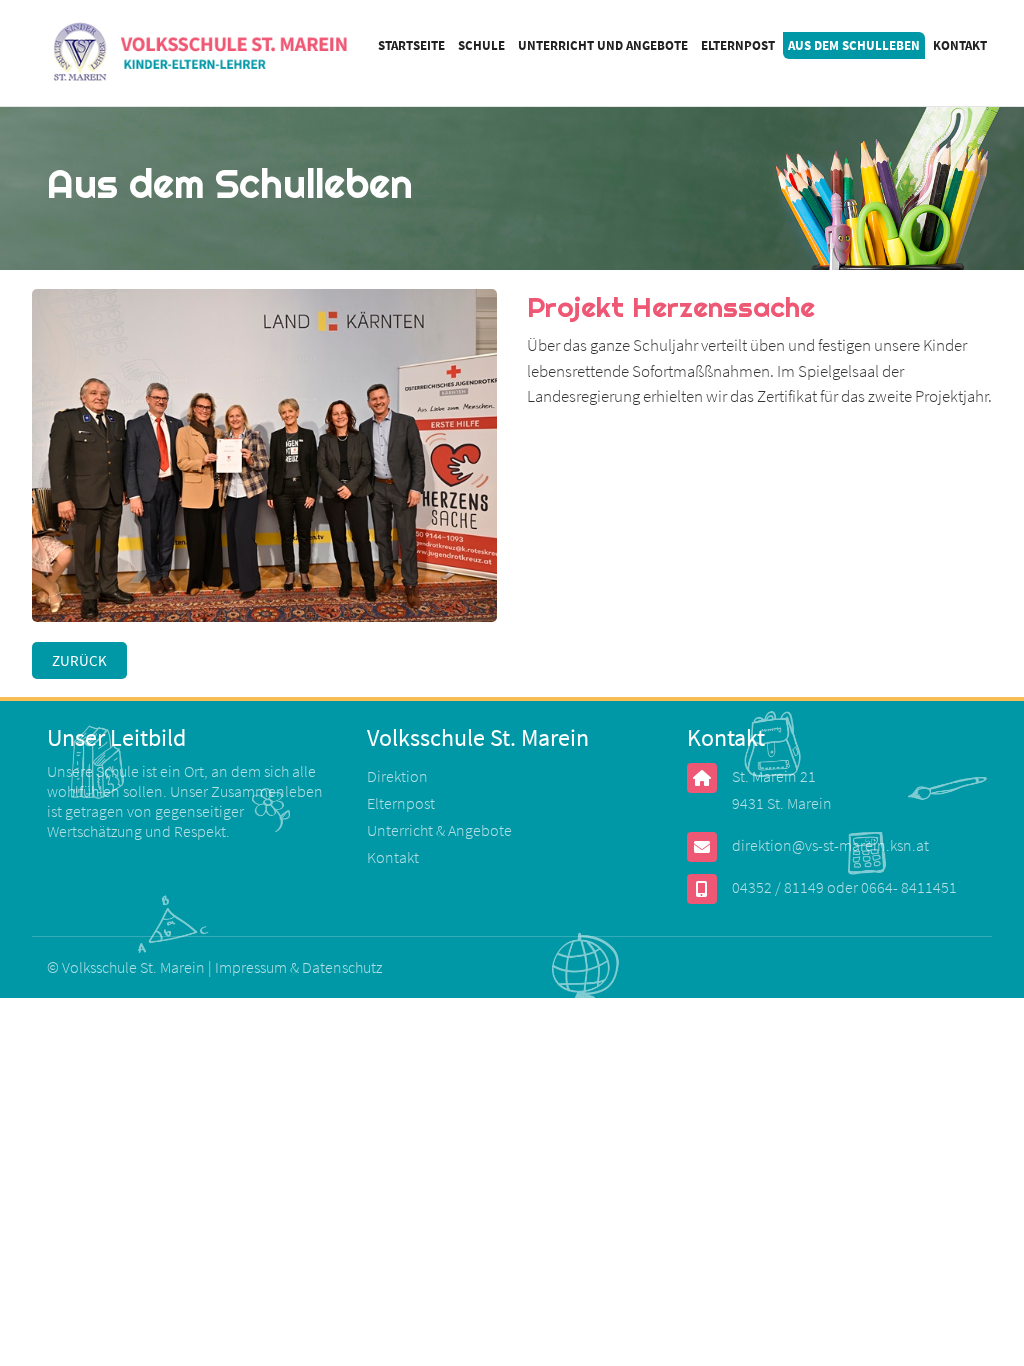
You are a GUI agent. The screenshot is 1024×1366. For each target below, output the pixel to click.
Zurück (79, 660)
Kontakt (960, 45)
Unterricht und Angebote (603, 45)
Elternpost (738, 45)
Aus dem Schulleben (854, 45)
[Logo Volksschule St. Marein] (202, 53)
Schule (481, 45)
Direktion (397, 776)
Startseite (411, 45)
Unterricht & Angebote (439, 830)
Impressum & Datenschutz (298, 967)
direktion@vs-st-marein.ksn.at (830, 845)
